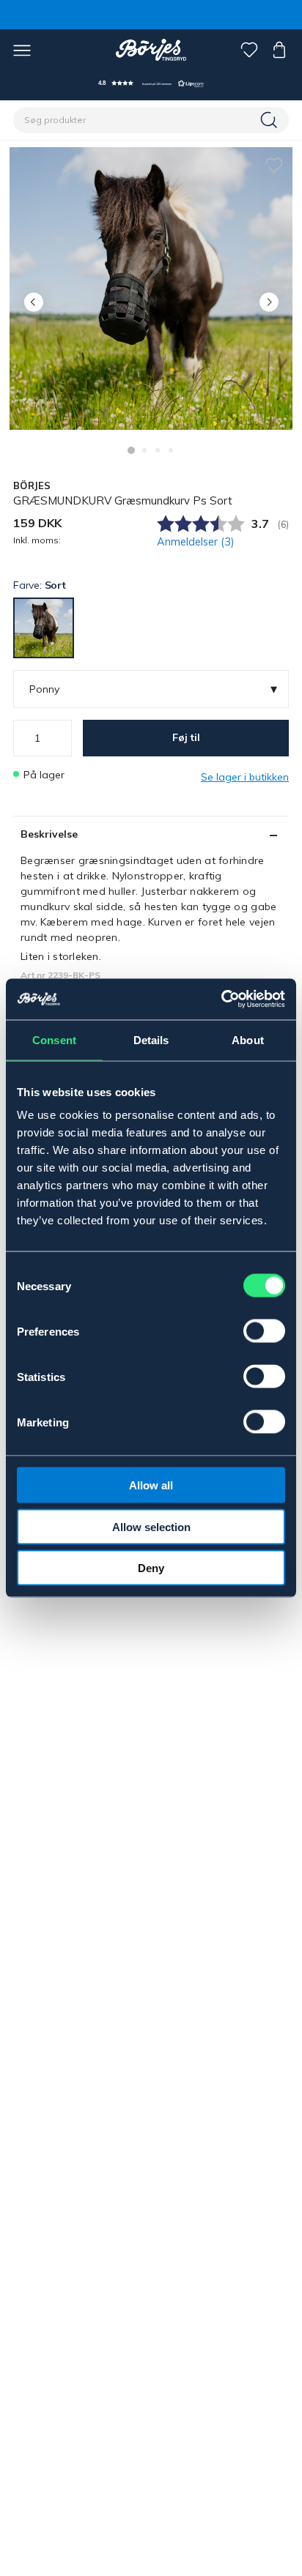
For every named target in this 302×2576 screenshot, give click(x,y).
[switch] (264, 1331)
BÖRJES (32, 485)
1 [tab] (131, 450)
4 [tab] (171, 450)
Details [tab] (151, 1039)
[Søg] (270, 120)
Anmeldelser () (196, 542)
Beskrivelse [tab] (49, 834)
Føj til (186, 737)
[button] (151, 83)
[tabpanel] (151, 289)
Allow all (151, 1485)
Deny (151, 1568)
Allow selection (151, 1526)
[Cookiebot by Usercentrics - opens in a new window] (221, 999)
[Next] (269, 302)
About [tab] (248, 1039)
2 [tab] (144, 450)
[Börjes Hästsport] (151, 50)
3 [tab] (158, 450)
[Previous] (33, 302)
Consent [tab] (54, 1039)
